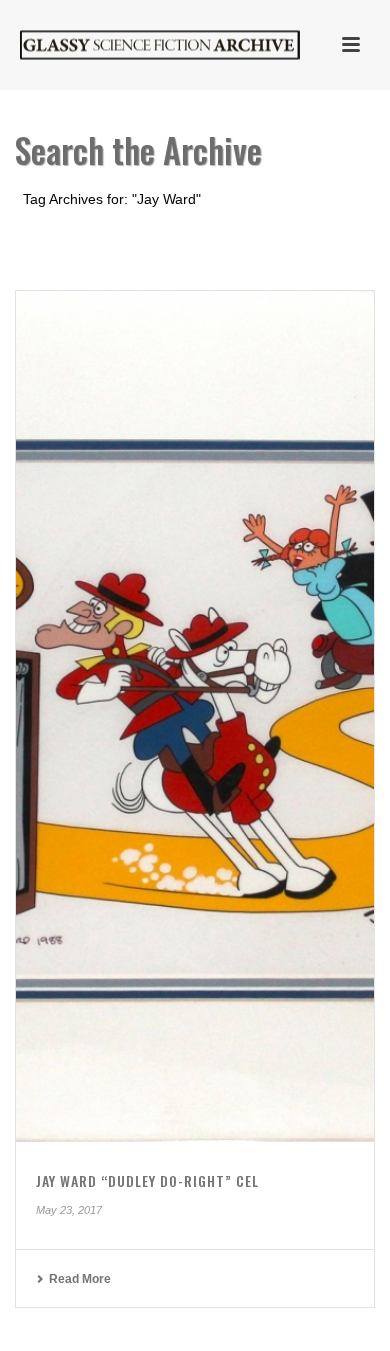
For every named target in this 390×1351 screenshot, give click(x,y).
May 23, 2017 (69, 1210)
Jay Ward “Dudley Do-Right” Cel (147, 1180)
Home (158, 251)
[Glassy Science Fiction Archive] (140, 45)
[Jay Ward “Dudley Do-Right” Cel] (195, 717)
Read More (80, 1279)
